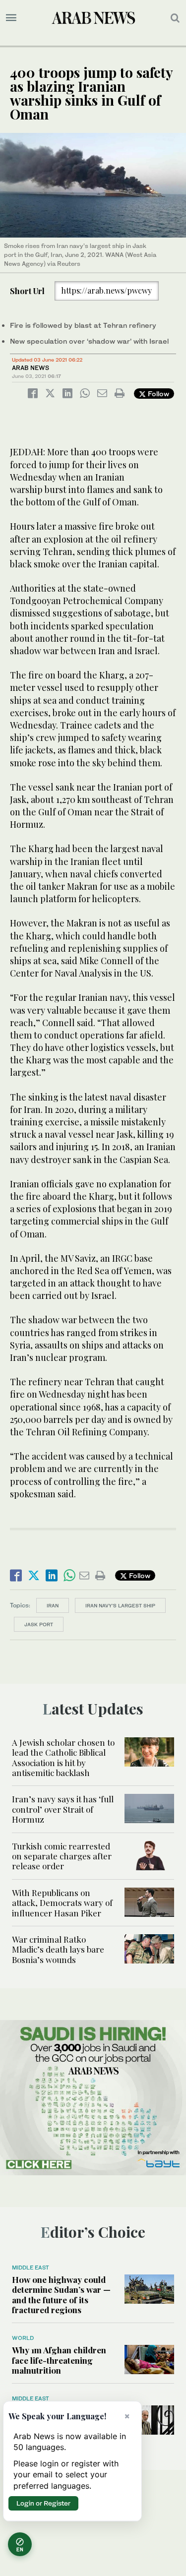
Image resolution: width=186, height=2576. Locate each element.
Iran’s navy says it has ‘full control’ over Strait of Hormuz (63, 1809)
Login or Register (43, 2503)
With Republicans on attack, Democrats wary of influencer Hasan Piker (62, 1903)
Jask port (39, 1624)
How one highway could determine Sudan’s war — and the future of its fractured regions (61, 2295)
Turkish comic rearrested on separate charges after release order (62, 1856)
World (23, 2338)
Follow (157, 394)
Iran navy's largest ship (120, 1605)
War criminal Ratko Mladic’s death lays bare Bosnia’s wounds (58, 1949)
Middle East (31, 2268)
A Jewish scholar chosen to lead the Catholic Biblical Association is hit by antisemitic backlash (63, 1757)
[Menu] (11, 18)
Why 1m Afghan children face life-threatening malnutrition (59, 2360)
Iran (53, 1605)
